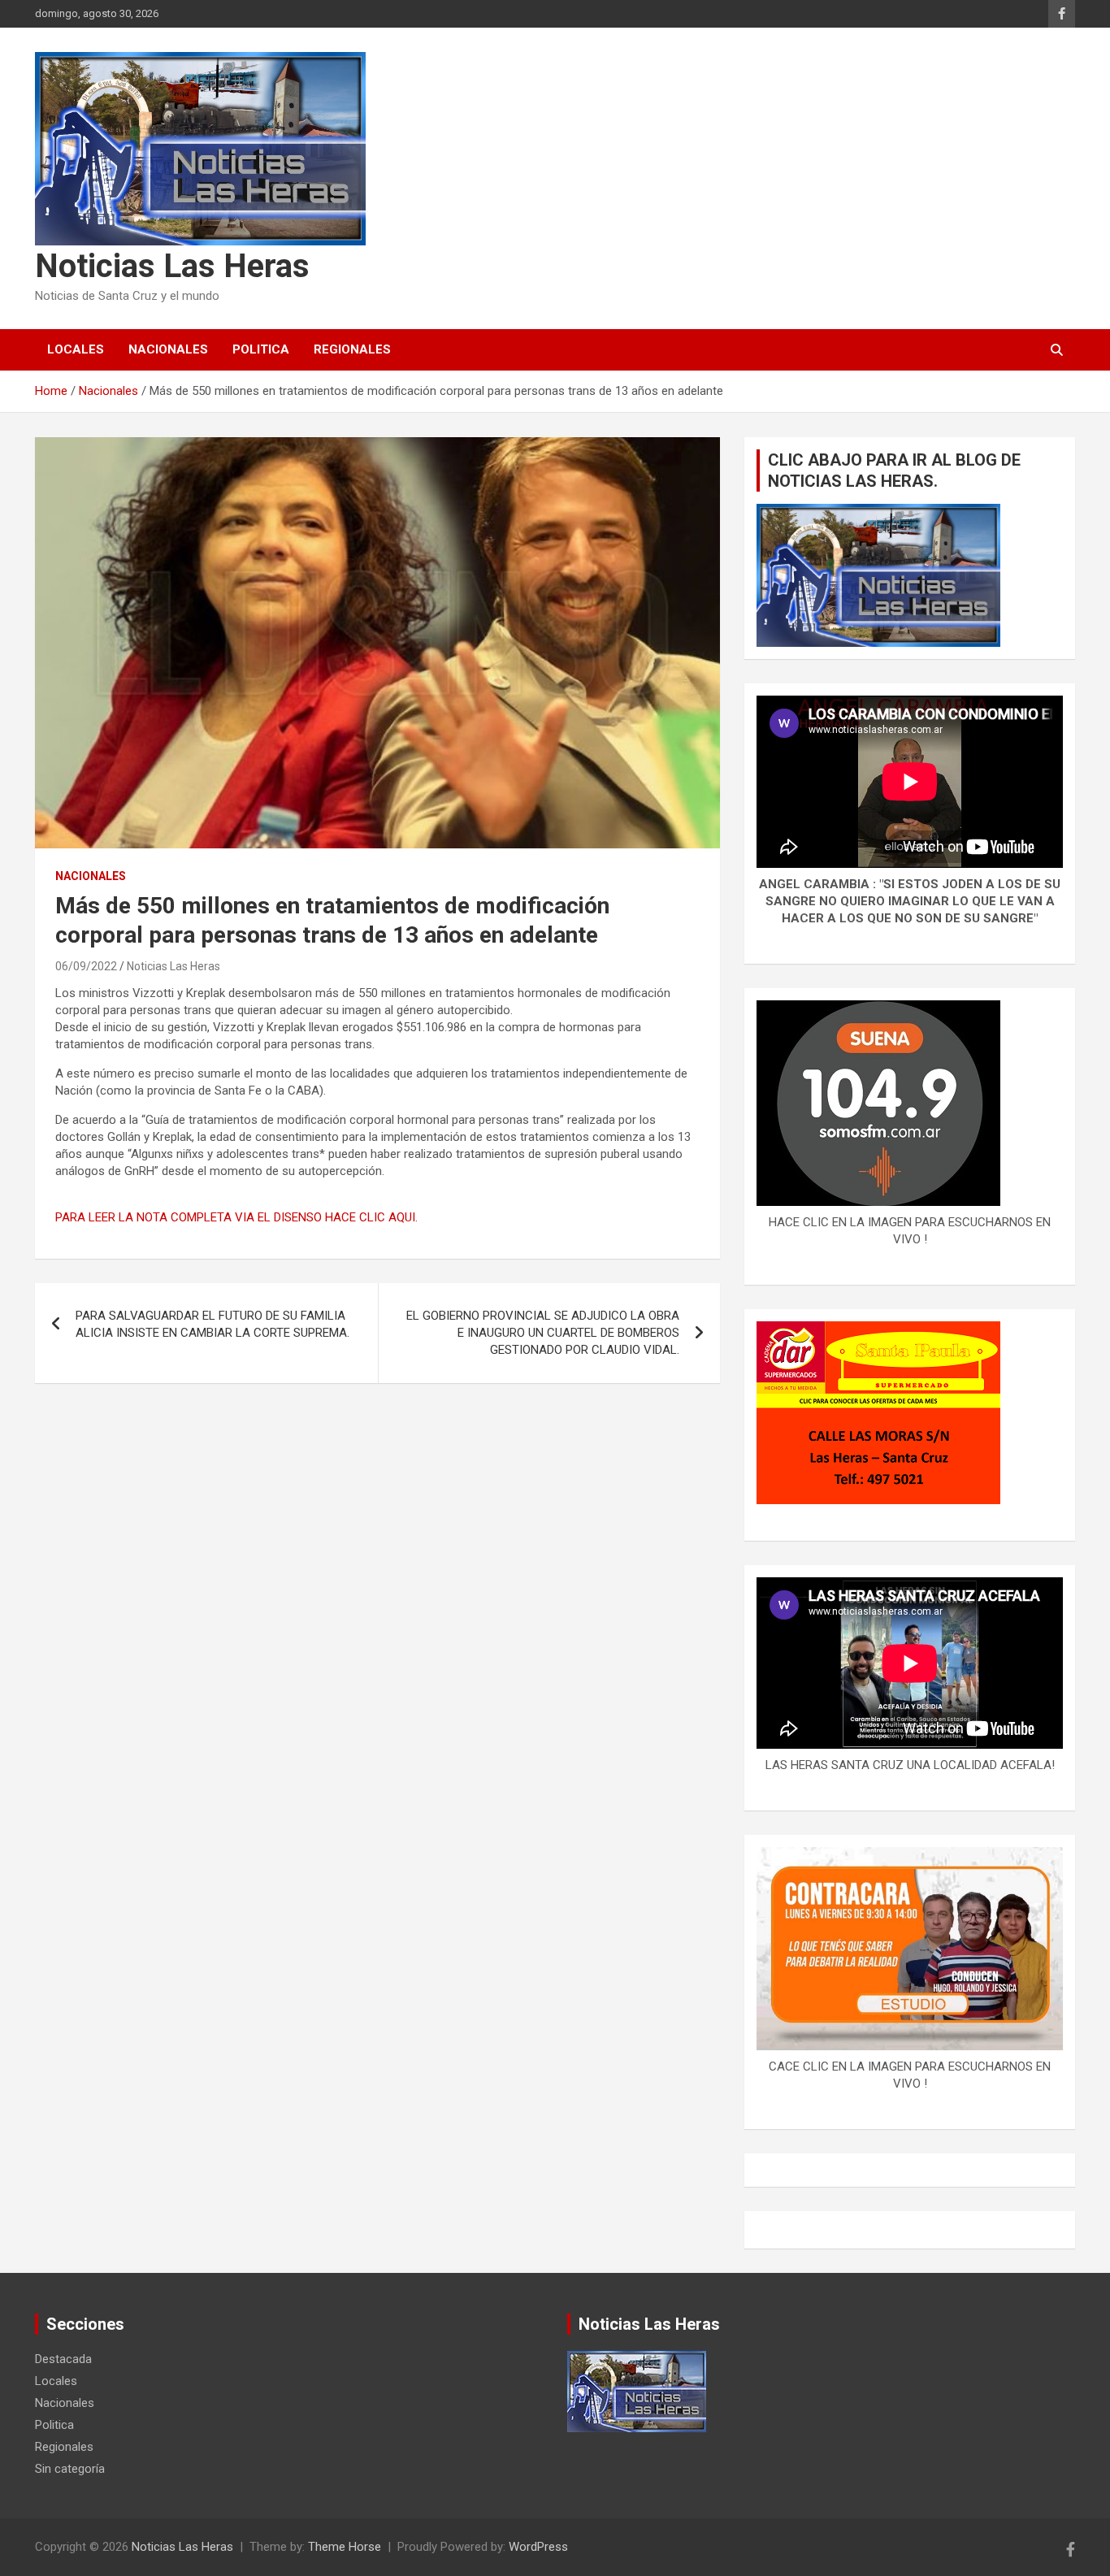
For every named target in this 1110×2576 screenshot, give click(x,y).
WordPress (538, 2547)
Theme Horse (345, 2547)
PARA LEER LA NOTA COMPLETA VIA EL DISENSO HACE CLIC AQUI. (236, 1217)
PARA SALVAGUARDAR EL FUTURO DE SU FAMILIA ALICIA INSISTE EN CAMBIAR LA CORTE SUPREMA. (212, 1324)
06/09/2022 (86, 966)
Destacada (63, 2359)
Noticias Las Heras (172, 266)
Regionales (352, 349)
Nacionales (168, 349)
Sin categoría (70, 2469)
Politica (261, 349)
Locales (76, 349)
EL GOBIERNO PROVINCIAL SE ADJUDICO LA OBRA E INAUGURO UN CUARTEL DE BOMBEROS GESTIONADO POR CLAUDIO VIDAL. (543, 1333)
